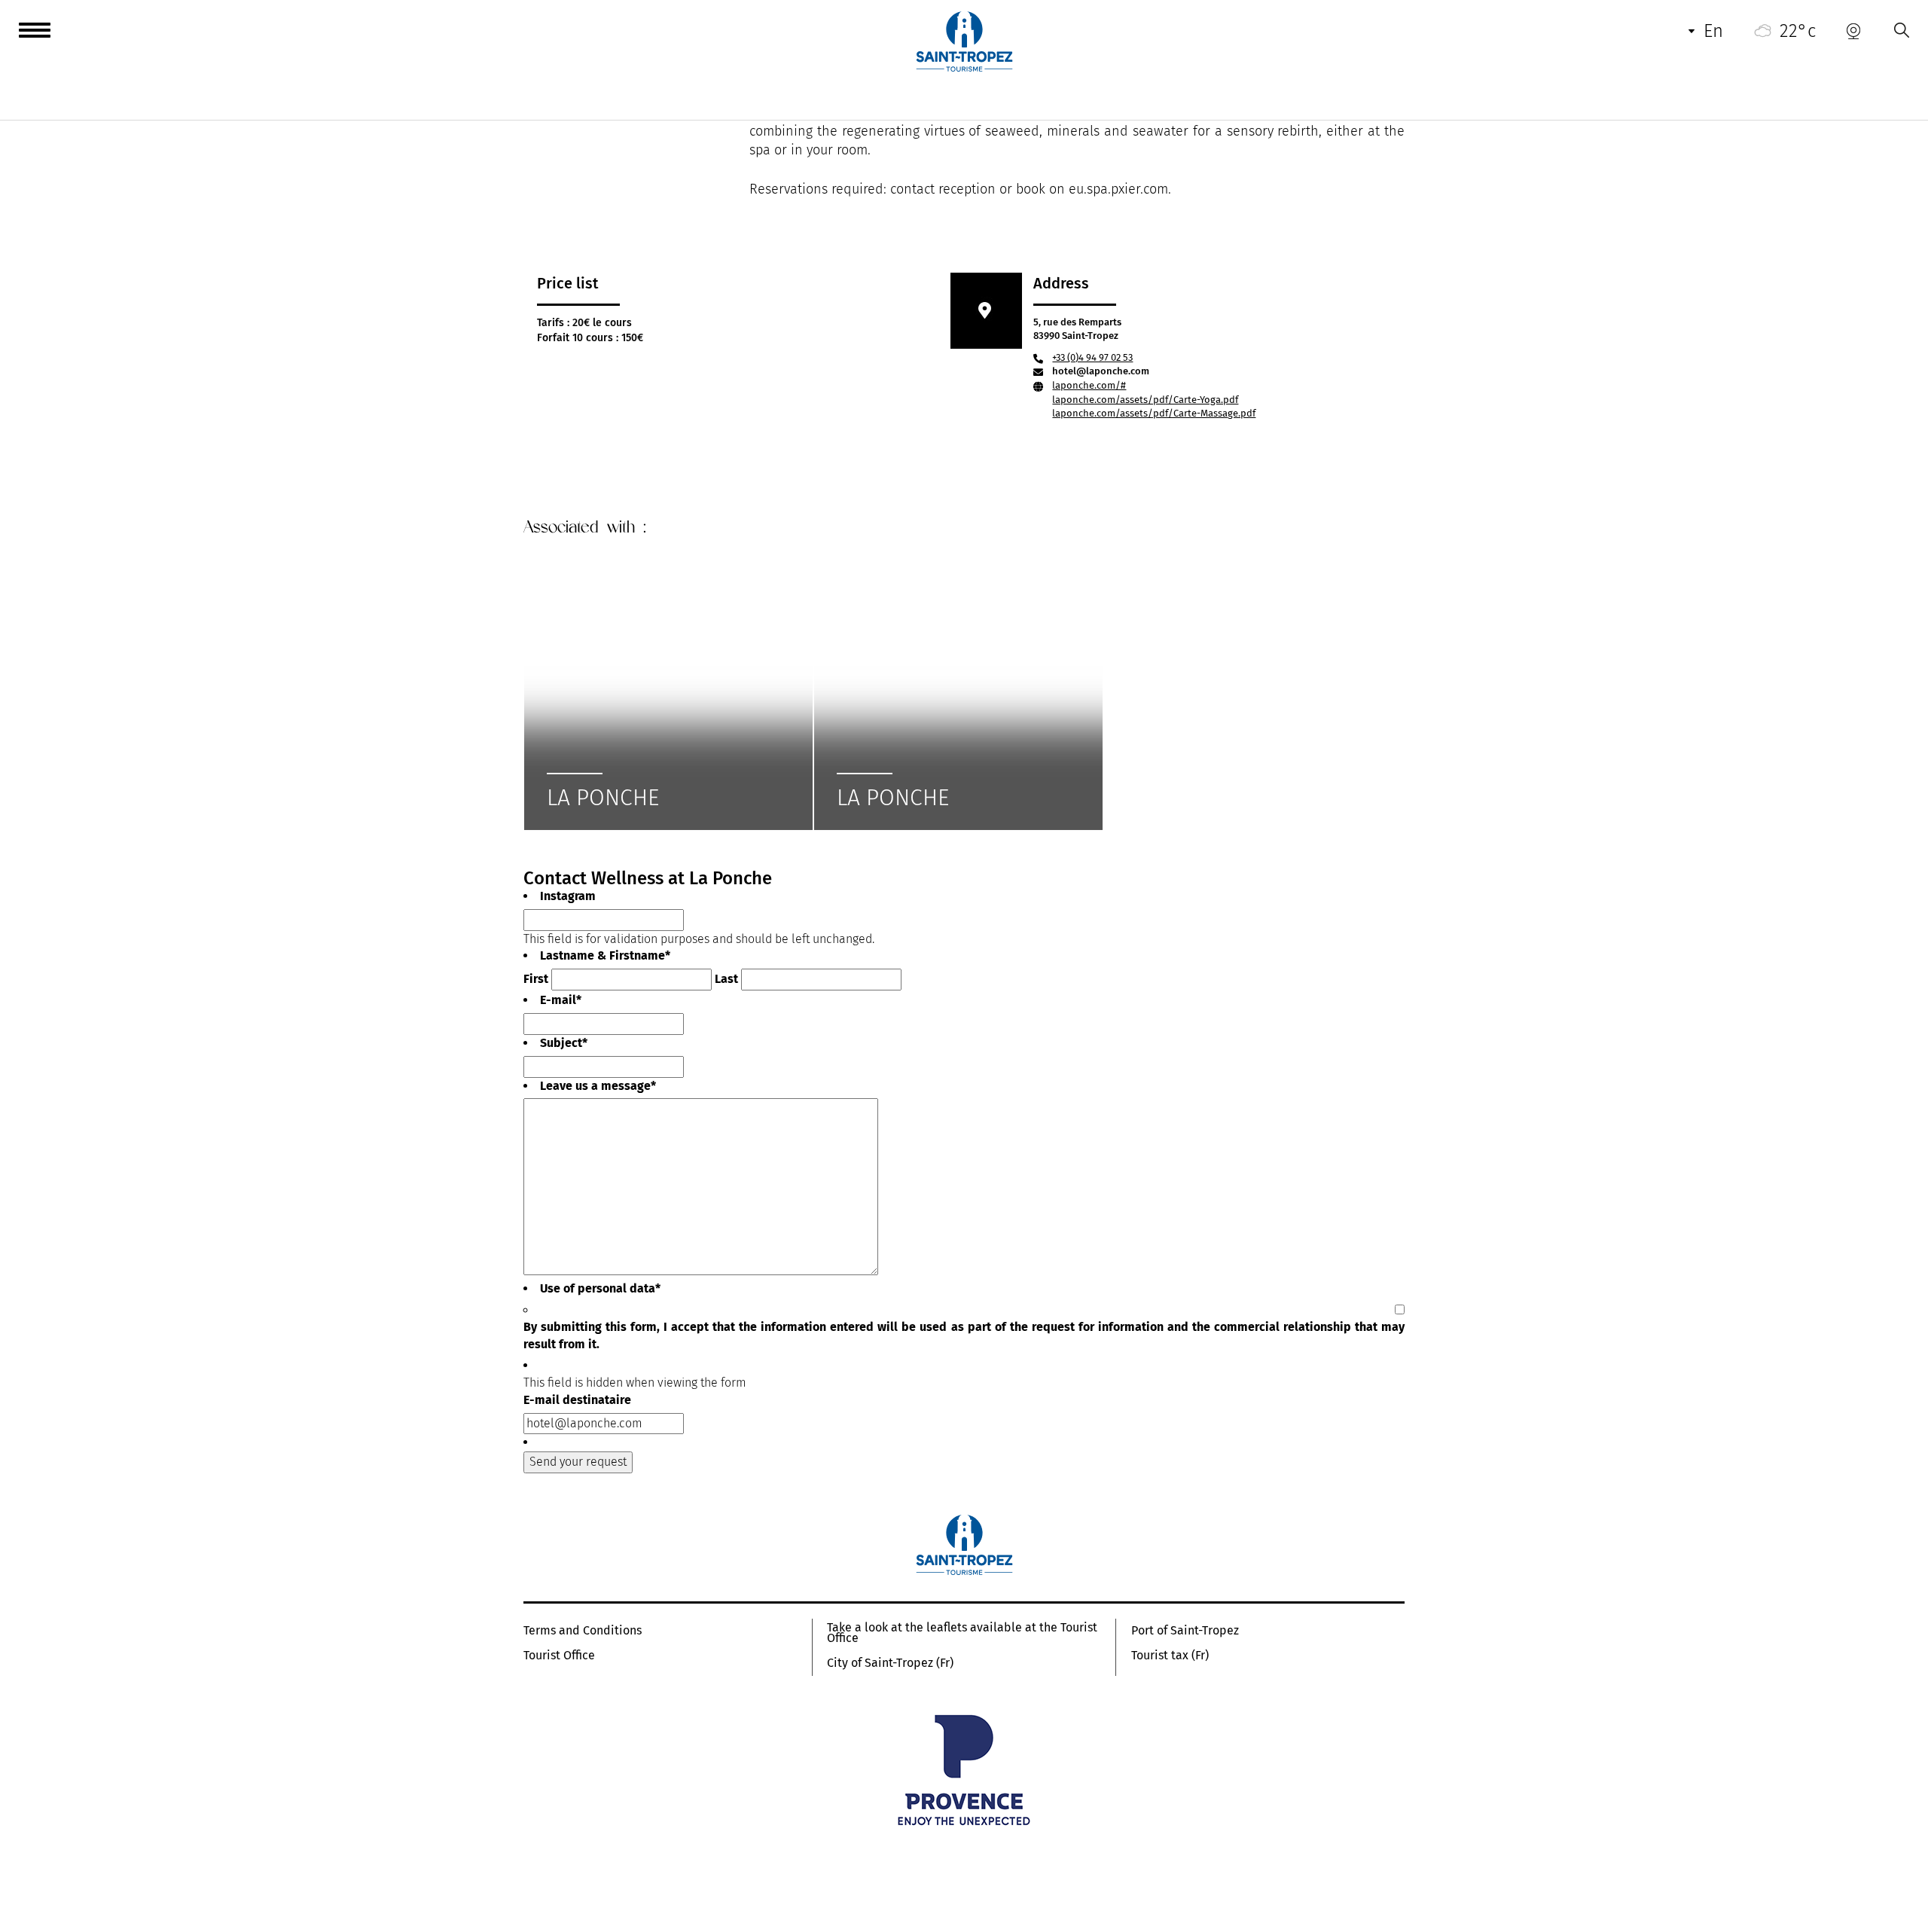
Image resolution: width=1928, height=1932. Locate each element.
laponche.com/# (1089, 385)
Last (726, 979)
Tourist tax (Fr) (1170, 1656)
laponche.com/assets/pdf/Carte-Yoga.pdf (1145, 400)
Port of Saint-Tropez (1185, 1631)
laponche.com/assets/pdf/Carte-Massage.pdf (1154, 413)
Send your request (578, 1462)
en (1713, 31)
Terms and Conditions (583, 1631)
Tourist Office (559, 1656)
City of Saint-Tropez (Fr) (890, 1663)
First (536, 979)
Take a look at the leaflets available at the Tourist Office (962, 1633)
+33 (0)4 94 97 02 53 (1092, 357)
